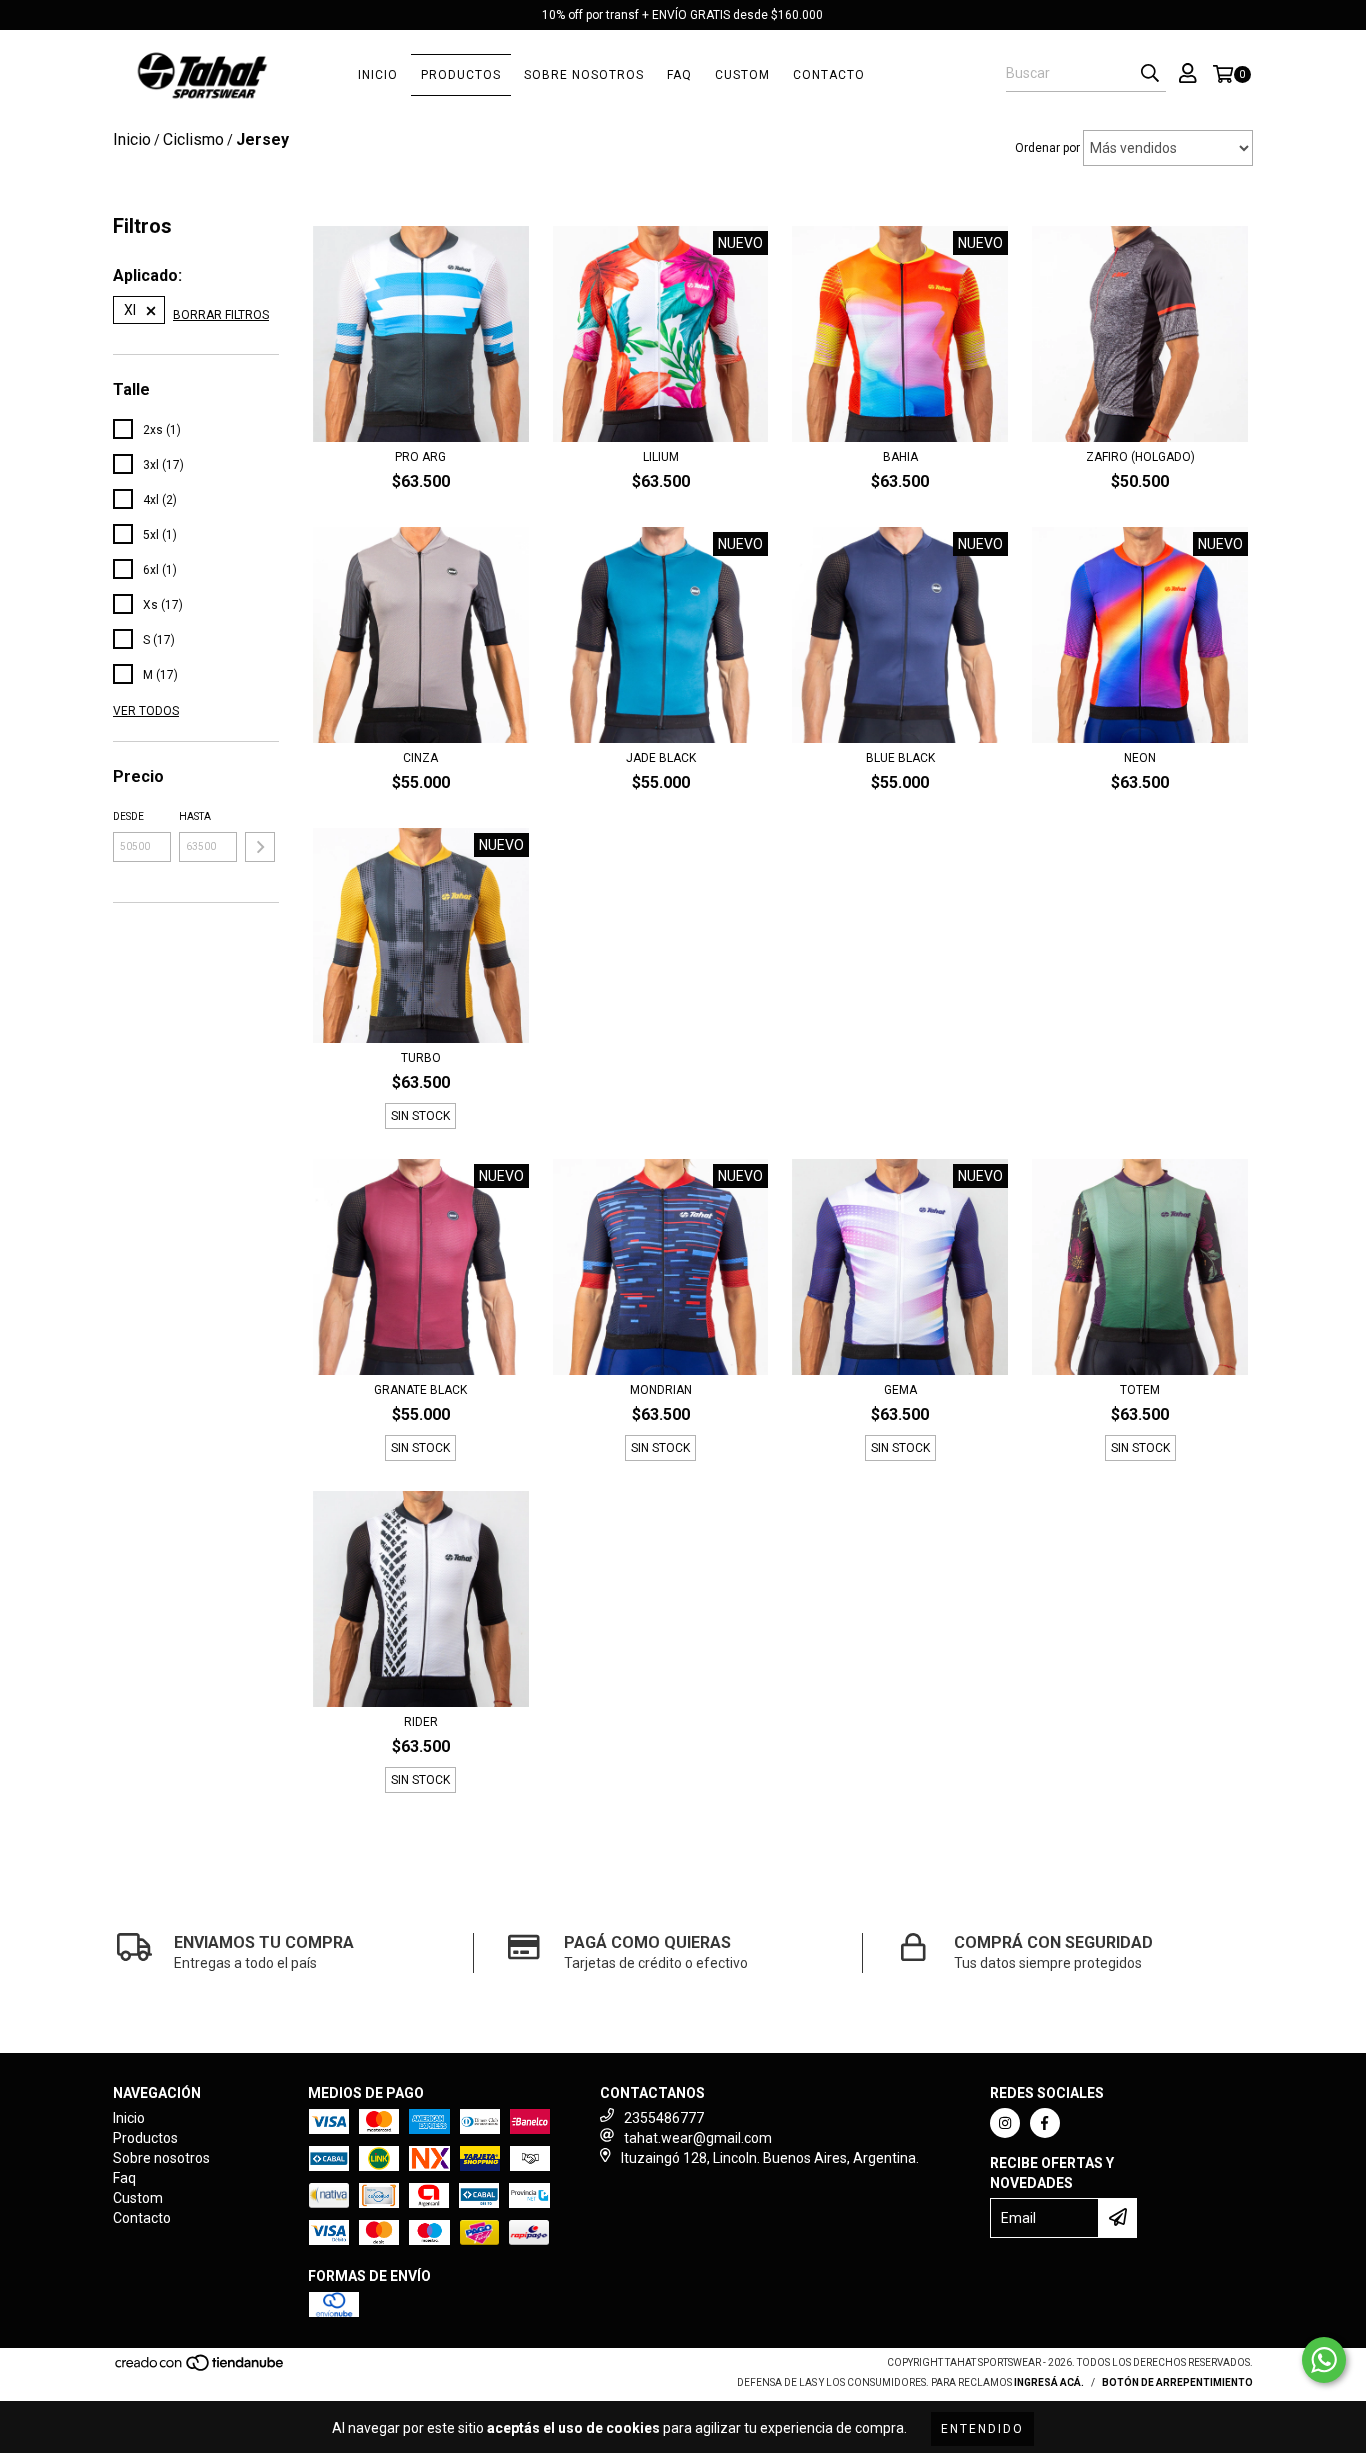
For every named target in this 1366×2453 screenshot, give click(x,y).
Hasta (195, 816)
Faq (679, 75)
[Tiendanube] (200, 2368)
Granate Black (420, 1390)
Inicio (378, 75)
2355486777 (664, 2118)
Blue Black (900, 758)
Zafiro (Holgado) (1140, 457)
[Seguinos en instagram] (1005, 2123)
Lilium (661, 457)
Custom (742, 75)
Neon (1140, 758)
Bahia (900, 457)
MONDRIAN (661, 1390)
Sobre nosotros (584, 75)
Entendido (982, 2429)
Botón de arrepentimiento (1177, 2382)
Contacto (829, 75)
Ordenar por (1047, 148)
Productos (461, 75)
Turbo (421, 1058)
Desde (128, 816)
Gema (900, 1390)
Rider (421, 1722)
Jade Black (661, 758)
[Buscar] (1150, 74)
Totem (1140, 1390)
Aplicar (260, 847)
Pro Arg (420, 457)
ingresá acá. (1049, 2382)
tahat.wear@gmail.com (698, 2138)
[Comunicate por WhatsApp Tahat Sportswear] (1324, 2360)
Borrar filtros (221, 315)
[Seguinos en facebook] (1045, 2123)
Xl (130, 310)
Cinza (420, 758)
